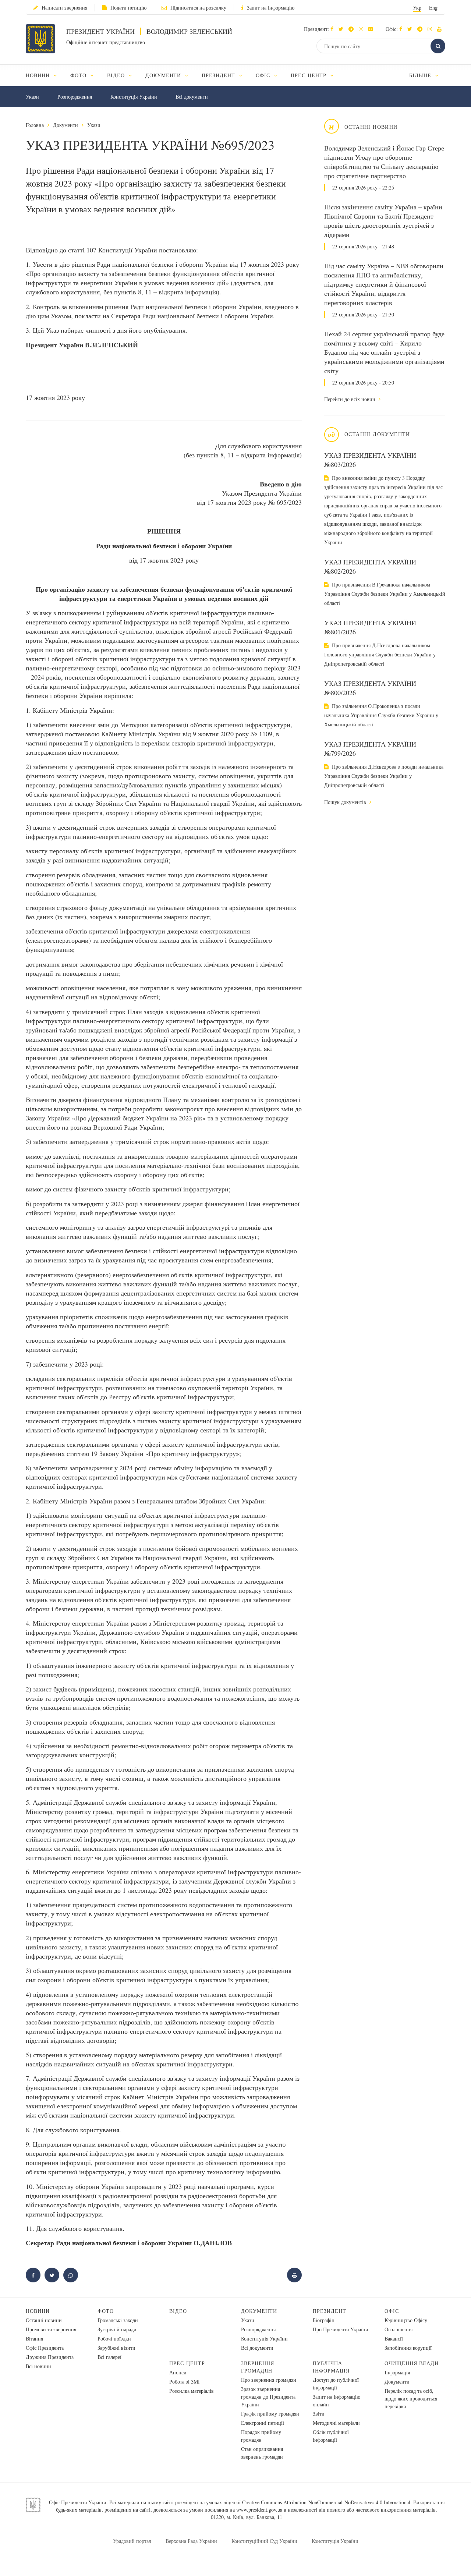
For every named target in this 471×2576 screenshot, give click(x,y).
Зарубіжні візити (116, 2348)
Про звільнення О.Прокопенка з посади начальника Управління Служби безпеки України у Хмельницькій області (381, 715)
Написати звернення (64, 8)
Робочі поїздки (114, 2338)
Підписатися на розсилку (198, 8)
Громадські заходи (118, 2320)
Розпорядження (75, 97)
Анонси (178, 2372)
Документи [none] (164, 75)
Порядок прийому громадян (261, 2436)
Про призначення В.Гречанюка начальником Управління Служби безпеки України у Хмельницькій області (385, 594)
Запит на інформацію (271, 8)
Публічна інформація (331, 2367)
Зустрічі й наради (117, 2329)
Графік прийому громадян (270, 2414)
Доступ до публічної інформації (336, 2384)
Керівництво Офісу (406, 2320)
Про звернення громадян (269, 2380)
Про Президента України (341, 2329)
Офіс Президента (45, 2348)
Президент (330, 2311)
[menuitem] (45, 75)
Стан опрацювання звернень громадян (262, 2453)
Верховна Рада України (191, 2541)
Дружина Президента (50, 2357)
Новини (38, 2311)
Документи (65, 125)
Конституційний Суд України (264, 2541)
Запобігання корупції (408, 2348)
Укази (32, 97)
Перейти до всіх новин (350, 399)
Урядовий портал (132, 2541)
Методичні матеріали (336, 2423)
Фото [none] (79, 75)
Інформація (397, 2372)
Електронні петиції (263, 2423)
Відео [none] (117, 75)
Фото (106, 2311)
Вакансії (394, 2338)
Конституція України (134, 97)
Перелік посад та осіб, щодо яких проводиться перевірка (411, 2398)
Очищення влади (412, 2363)
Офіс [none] (264, 75)
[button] (343, 29)
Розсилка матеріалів (192, 2391)
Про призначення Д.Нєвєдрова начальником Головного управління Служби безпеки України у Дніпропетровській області (380, 654)
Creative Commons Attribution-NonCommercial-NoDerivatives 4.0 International (326, 2502)
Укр (417, 8)
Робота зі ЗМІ (185, 2382)
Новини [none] (39, 75)
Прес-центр (187, 2363)
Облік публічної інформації (331, 2436)
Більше (421, 75)
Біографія (323, 2320)
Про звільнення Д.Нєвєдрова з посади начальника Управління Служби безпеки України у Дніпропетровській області (384, 776)
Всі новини (38, 2366)
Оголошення (399, 2329)
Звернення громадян (258, 2367)
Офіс (392, 2311)
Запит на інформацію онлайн (337, 2400)
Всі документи (192, 97)
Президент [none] (219, 75)
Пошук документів (346, 802)
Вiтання (34, 2338)
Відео (178, 2311)
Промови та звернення (51, 2329)
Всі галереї (109, 2357)
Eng (433, 8)
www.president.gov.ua (259, 2510)
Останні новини (44, 2320)
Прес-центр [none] (309, 75)
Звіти (319, 2414)
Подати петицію (128, 8)
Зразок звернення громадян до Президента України (268, 2397)
